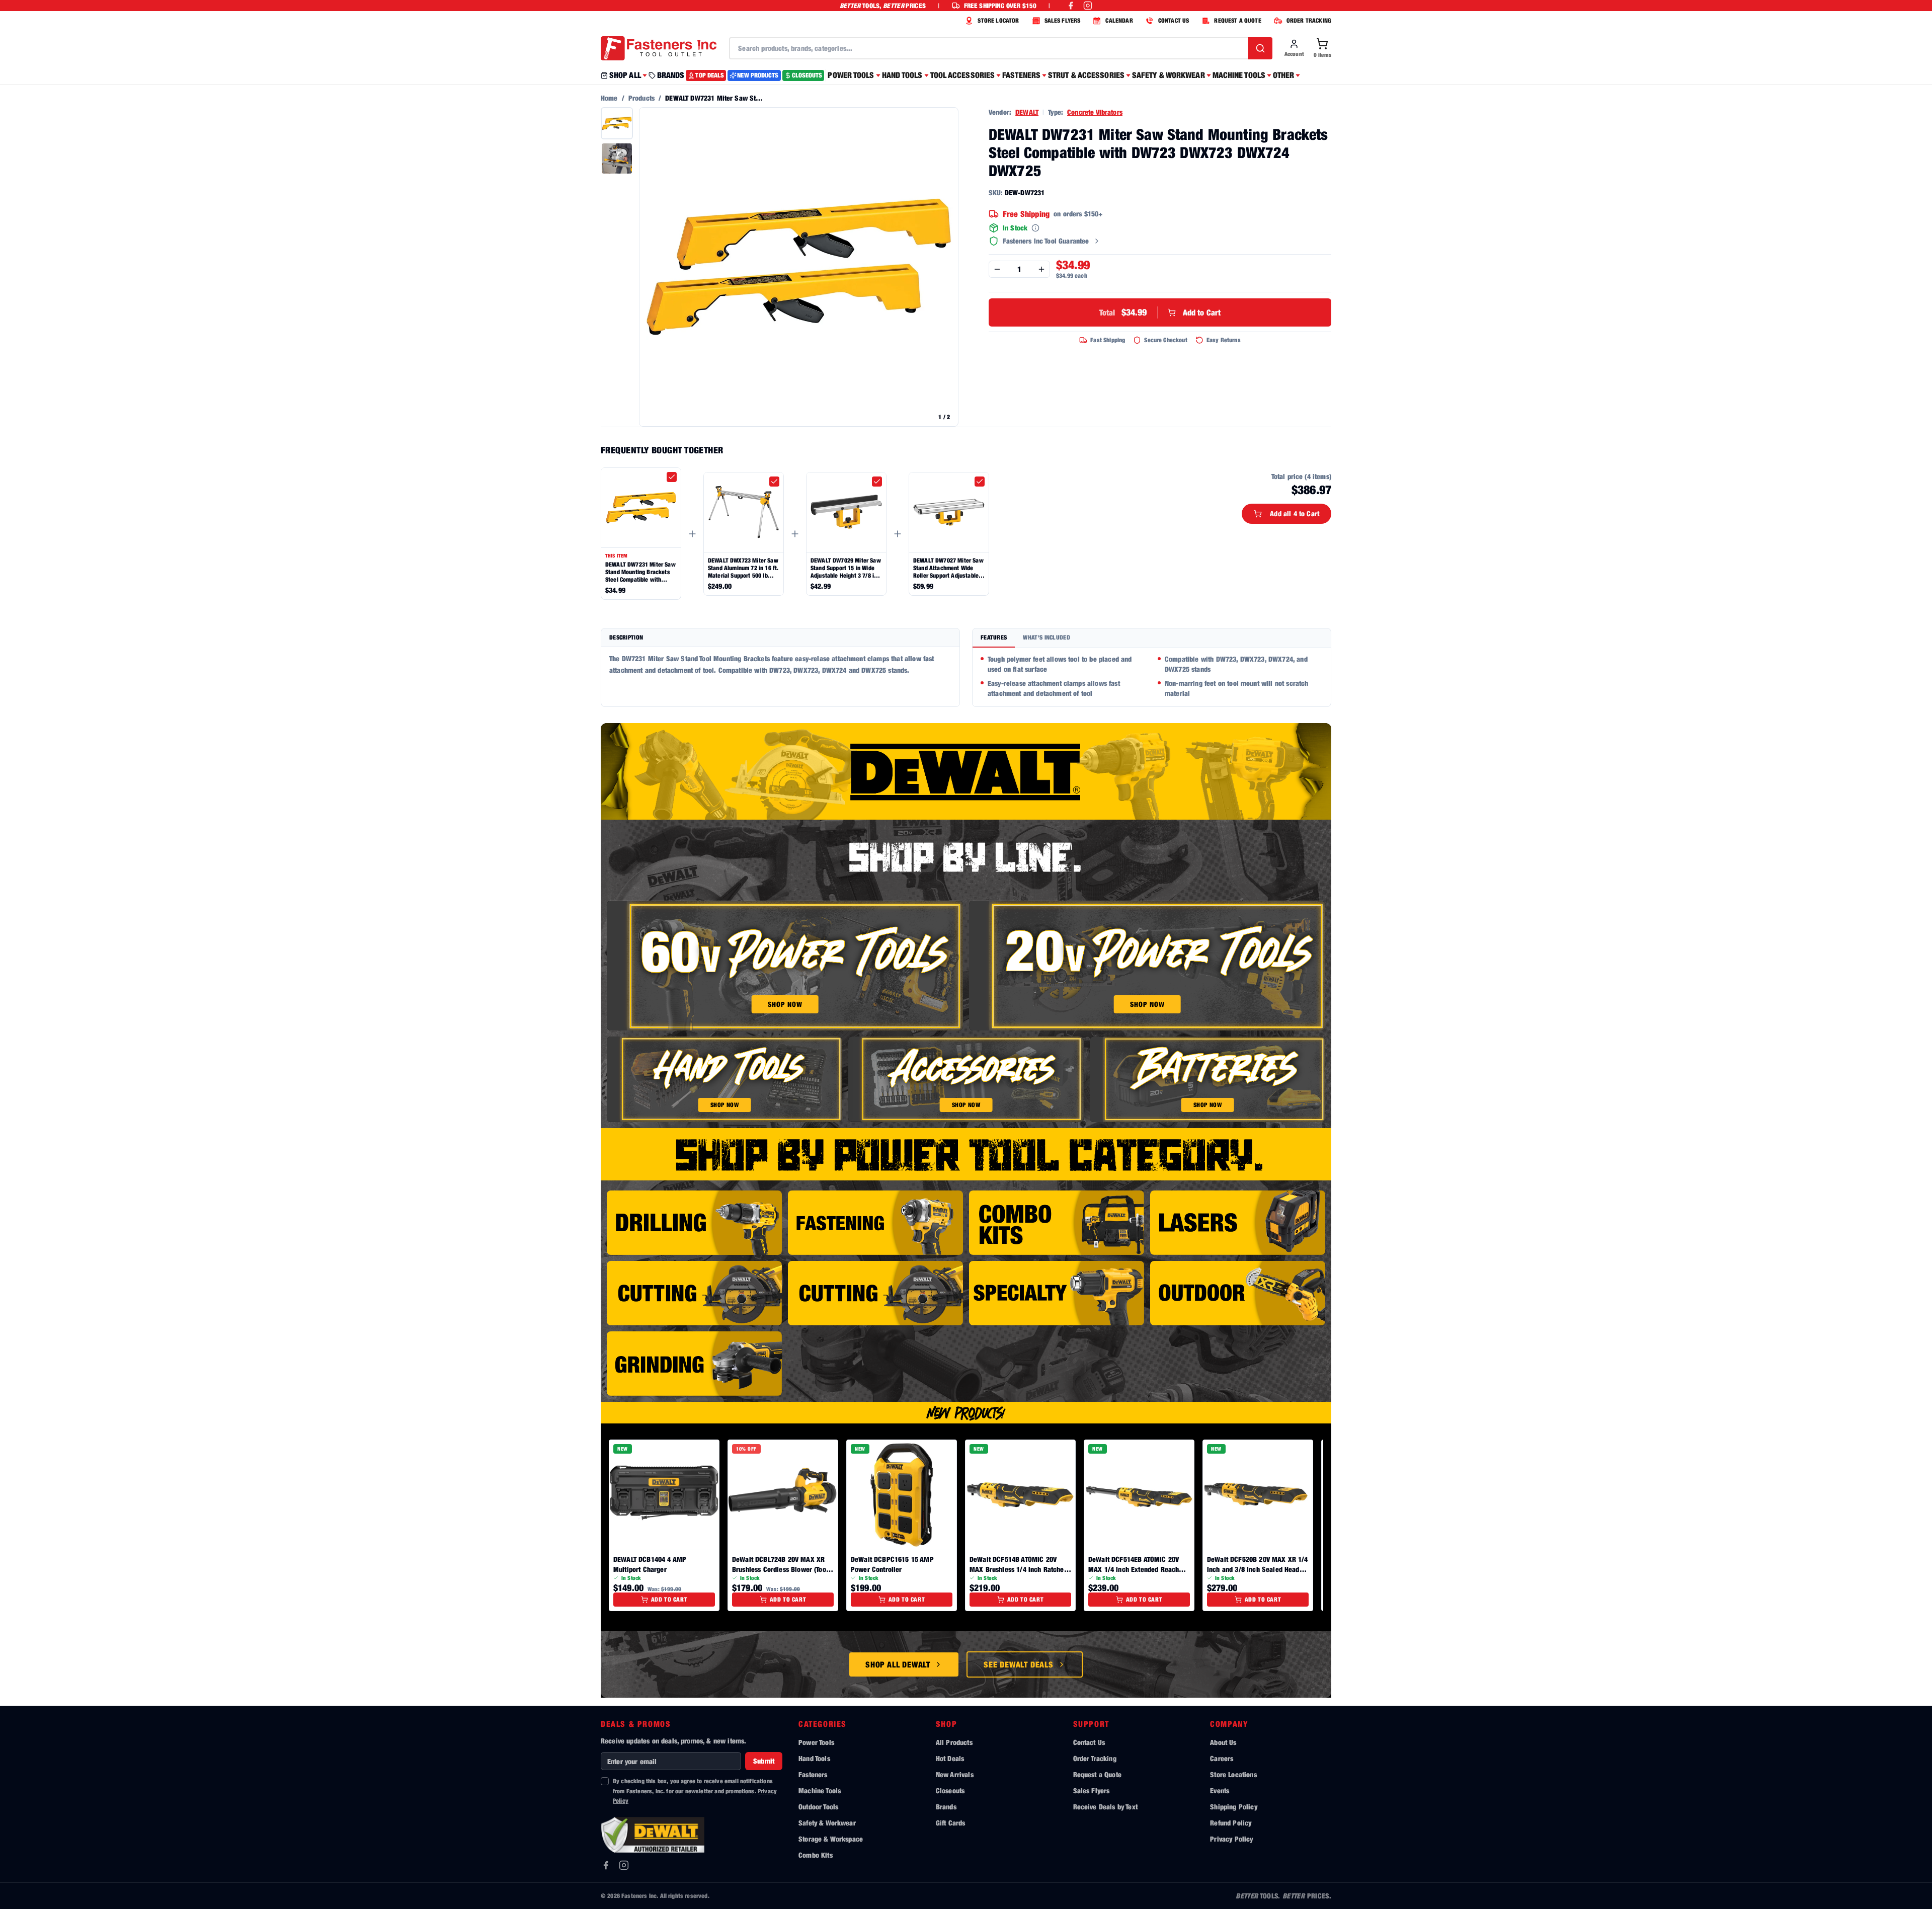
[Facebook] (606, 1865)
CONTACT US (1174, 20)
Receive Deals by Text (1105, 1807)
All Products (954, 1742)
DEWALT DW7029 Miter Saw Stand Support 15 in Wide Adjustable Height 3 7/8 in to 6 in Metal (846, 568)
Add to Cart (1160, 312)
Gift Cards (951, 1823)
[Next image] (945, 267)
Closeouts (950, 1791)
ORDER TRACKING (1309, 20)
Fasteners (813, 1774)
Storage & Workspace (831, 1839)
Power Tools (816, 1742)
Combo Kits (816, 1855)
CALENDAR (1119, 20)
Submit (764, 1761)
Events (1220, 1791)
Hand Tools (814, 1758)
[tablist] (1152, 638)
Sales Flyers (1092, 1791)
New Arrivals (955, 1774)
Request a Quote (1097, 1774)
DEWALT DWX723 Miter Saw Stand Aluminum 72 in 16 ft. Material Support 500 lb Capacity (743, 568)
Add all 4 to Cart (1295, 513)
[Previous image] (652, 267)
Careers (1222, 1758)
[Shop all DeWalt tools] (966, 771)
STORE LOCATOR (998, 20)
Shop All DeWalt (898, 1664)
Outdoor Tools (818, 1807)
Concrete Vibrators (1095, 112)
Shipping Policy (1233, 1807)
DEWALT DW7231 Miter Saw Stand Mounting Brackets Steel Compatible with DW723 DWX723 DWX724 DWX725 (640, 572)
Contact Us (1089, 1742)
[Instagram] (624, 1865)
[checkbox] (672, 477)
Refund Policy (1231, 1823)
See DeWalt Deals (1019, 1664)
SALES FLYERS (1063, 20)
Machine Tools (820, 1791)
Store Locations (1233, 1774)
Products (641, 98)
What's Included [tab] (1046, 637)
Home (609, 98)
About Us (1223, 1742)
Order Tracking (1095, 1758)
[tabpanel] (1152, 677)
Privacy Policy (1231, 1839)
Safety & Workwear (827, 1823)
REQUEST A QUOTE (1237, 20)
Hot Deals (950, 1758)
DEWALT (1027, 112)
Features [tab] (994, 637)
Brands (946, 1807)
